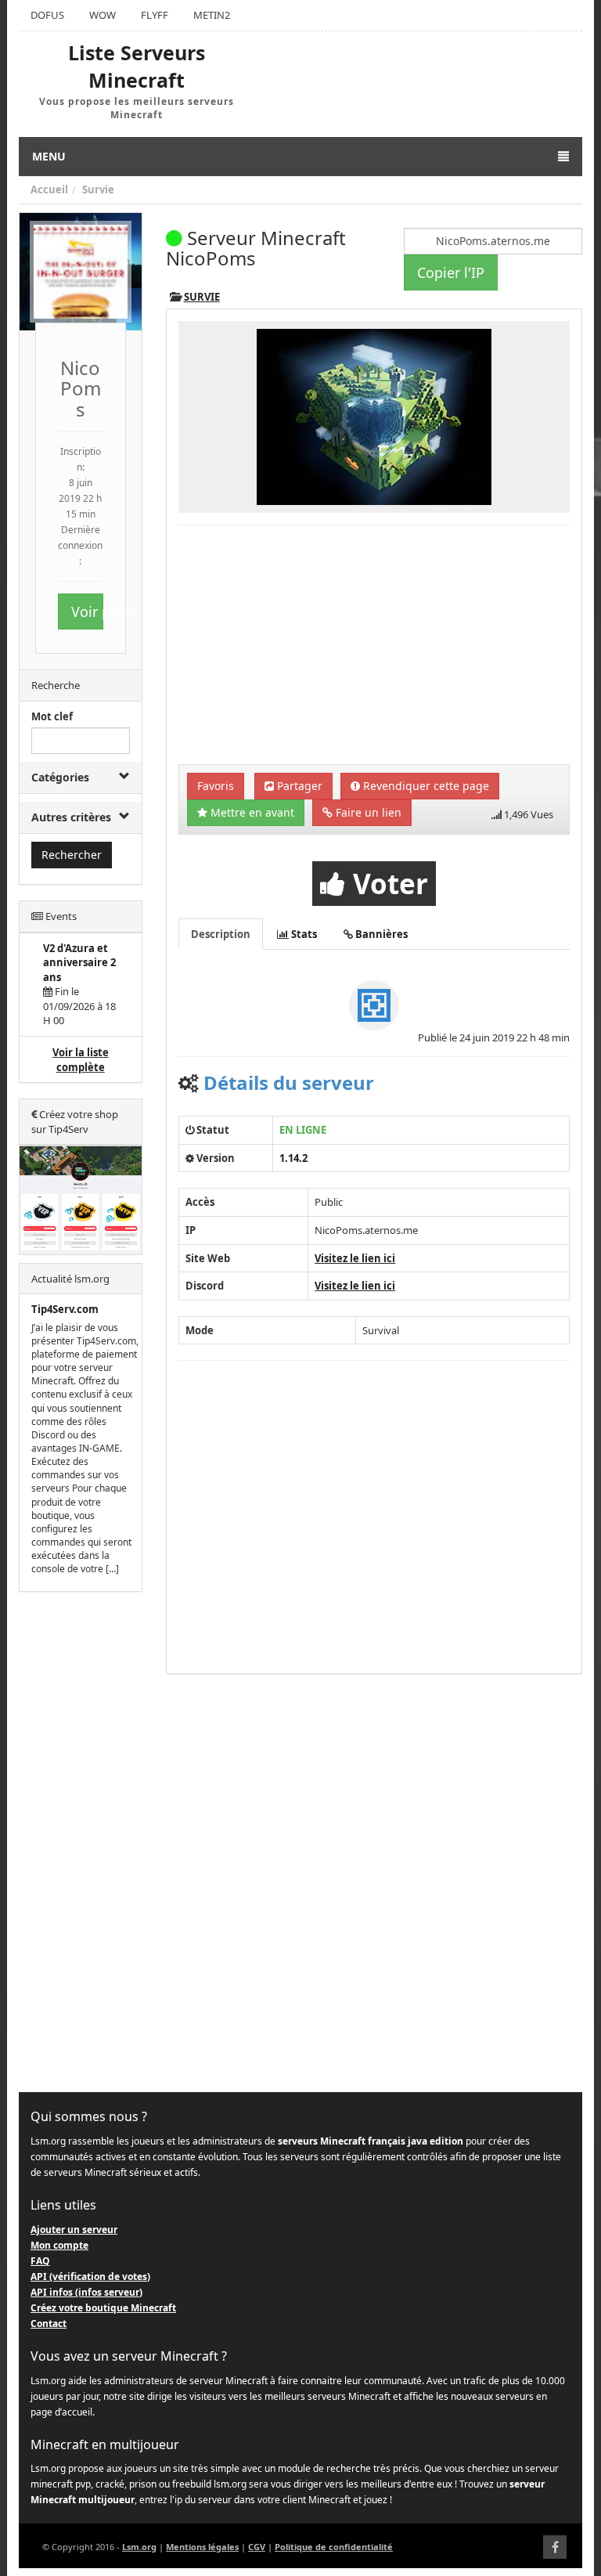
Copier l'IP (451, 272)
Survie (98, 189)
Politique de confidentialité (334, 2547)
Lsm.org (139, 2547)
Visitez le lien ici (355, 1258)
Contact (49, 2323)
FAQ (40, 2261)
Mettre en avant (251, 812)
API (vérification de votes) (90, 2277)
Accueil (49, 189)
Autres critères (71, 817)
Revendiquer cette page (425, 786)
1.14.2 (293, 1158)
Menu (49, 156)
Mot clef (52, 716)
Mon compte (59, 2245)
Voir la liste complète (81, 1060)
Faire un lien (367, 812)
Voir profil (87, 612)
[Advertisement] (81, 1842)
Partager (298, 786)
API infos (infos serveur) (86, 2292)
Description (221, 934)
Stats (303, 934)
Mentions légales (202, 2547)
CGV (257, 2547)
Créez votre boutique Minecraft (103, 2308)
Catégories (60, 777)
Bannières (380, 934)
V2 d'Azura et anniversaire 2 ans (79, 963)
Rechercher (72, 855)
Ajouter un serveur (74, 2230)
